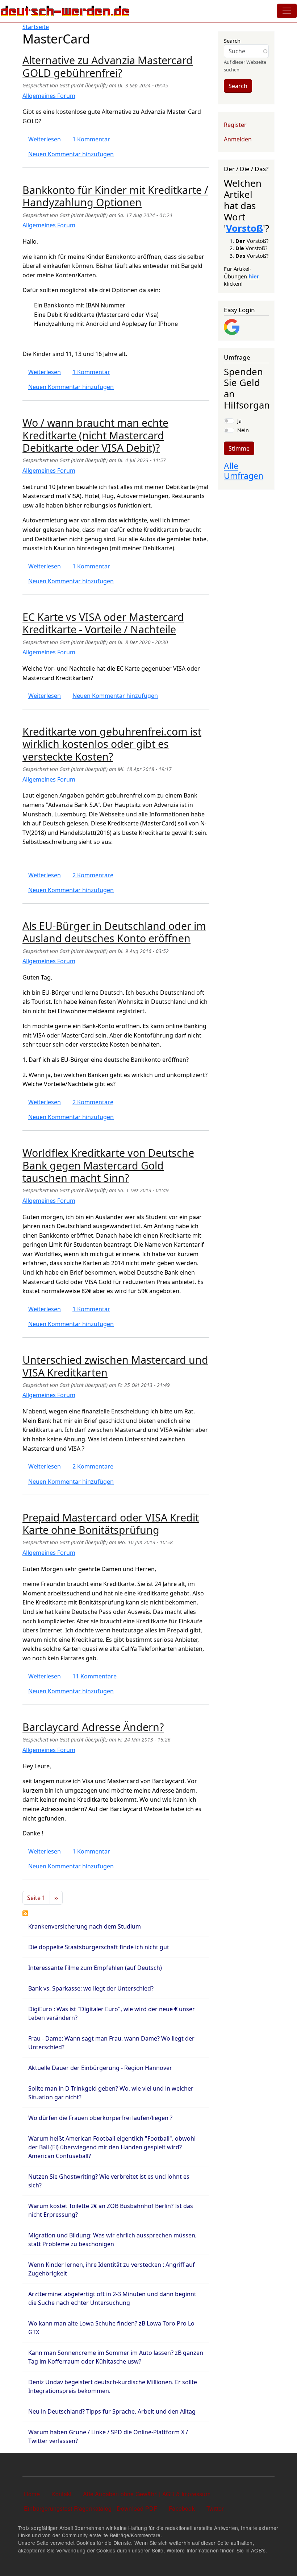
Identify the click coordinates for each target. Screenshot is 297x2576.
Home (32, 2494)
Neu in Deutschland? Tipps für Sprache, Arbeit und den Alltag (112, 2411)
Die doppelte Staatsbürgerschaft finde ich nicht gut (99, 1947)
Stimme (239, 448)
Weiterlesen (45, 139)
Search (232, 41)
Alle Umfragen (244, 471)
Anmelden (238, 139)
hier (254, 276)
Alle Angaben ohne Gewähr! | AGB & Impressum (147, 2494)
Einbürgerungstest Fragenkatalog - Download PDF (91, 2508)
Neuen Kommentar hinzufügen (71, 154)
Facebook (182, 2508)
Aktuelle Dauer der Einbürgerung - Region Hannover (100, 2068)
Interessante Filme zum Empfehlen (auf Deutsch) (95, 1968)
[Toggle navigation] (287, 11)
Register (235, 125)
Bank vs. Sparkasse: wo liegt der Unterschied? (91, 1988)
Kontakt (61, 2494)
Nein (243, 430)
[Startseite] (65, 11)
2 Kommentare (93, 875)
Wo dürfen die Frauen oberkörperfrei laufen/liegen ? (100, 2118)
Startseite (36, 27)
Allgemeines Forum (49, 96)
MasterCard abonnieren (25, 1913)
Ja (239, 421)
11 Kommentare (95, 1676)
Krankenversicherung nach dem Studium (85, 1926)
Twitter (215, 2508)
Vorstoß (244, 228)
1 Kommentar (91, 139)
